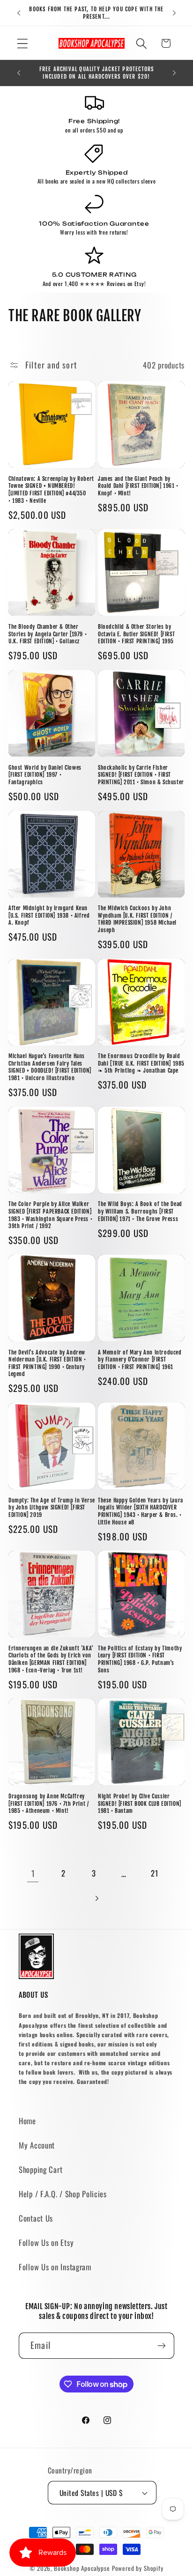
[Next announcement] (174, 13)
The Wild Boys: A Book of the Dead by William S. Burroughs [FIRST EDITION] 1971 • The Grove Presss (140, 1211)
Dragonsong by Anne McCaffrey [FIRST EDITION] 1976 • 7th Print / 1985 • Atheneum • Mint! (48, 1803)
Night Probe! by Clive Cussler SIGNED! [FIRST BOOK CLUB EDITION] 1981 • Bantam (140, 1803)
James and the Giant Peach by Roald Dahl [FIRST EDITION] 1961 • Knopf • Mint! (138, 486)
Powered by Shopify (138, 2568)
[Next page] (97, 1898)
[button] (23, 43)
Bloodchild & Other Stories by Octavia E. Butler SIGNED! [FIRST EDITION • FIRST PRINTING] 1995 (136, 634)
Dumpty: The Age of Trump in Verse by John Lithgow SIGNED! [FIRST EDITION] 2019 (52, 1508)
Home (27, 2121)
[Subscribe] (161, 2346)
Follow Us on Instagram (55, 2267)
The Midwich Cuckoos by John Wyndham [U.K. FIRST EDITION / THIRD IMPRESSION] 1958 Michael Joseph (137, 919)
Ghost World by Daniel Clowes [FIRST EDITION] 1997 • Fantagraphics (45, 775)
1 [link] (33, 1873)
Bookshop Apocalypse (82, 2568)
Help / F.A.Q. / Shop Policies (63, 2194)
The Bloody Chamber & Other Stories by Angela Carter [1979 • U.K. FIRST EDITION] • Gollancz (48, 634)
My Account (37, 2145)
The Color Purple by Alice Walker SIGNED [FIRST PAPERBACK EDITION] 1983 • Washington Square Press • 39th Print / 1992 (50, 1215)
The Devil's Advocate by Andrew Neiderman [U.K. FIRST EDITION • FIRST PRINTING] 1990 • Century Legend (47, 1363)
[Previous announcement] (19, 13)
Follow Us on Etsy (46, 2242)
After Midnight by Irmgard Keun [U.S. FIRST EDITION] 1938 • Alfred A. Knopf (49, 915)
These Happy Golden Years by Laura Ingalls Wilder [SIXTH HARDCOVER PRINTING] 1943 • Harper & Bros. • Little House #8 (141, 1511)
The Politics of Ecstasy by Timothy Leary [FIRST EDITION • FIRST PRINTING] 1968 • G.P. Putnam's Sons (140, 1659)
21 (154, 1873)
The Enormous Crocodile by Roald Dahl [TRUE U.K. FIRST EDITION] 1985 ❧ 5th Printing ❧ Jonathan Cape (141, 1063)
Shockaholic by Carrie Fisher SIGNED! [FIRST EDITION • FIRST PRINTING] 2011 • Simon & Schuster (141, 775)
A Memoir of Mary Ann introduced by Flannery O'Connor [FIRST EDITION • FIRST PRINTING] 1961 (140, 1360)
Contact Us (36, 2218)
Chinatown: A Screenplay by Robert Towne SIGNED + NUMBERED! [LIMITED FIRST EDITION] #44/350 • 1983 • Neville (51, 490)
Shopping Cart (41, 2169)
